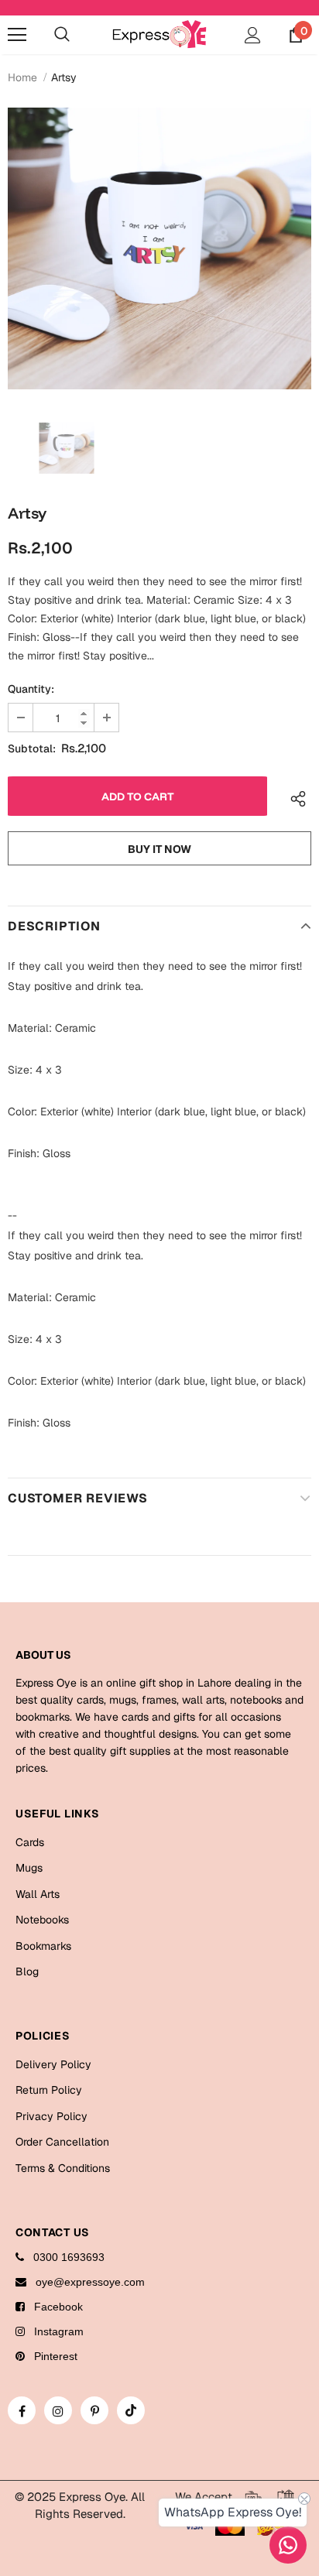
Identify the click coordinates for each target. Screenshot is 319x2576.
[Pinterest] (94, 2410)
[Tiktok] (131, 2410)
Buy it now (159, 849)
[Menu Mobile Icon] (17, 35)
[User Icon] (253, 35)
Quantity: (31, 689)
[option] (159, 248)
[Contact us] (288, 2545)
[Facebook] (22, 2410)
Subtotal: (32, 748)
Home (22, 77)
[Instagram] (58, 2410)
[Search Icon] (62, 35)
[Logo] (159, 34)
